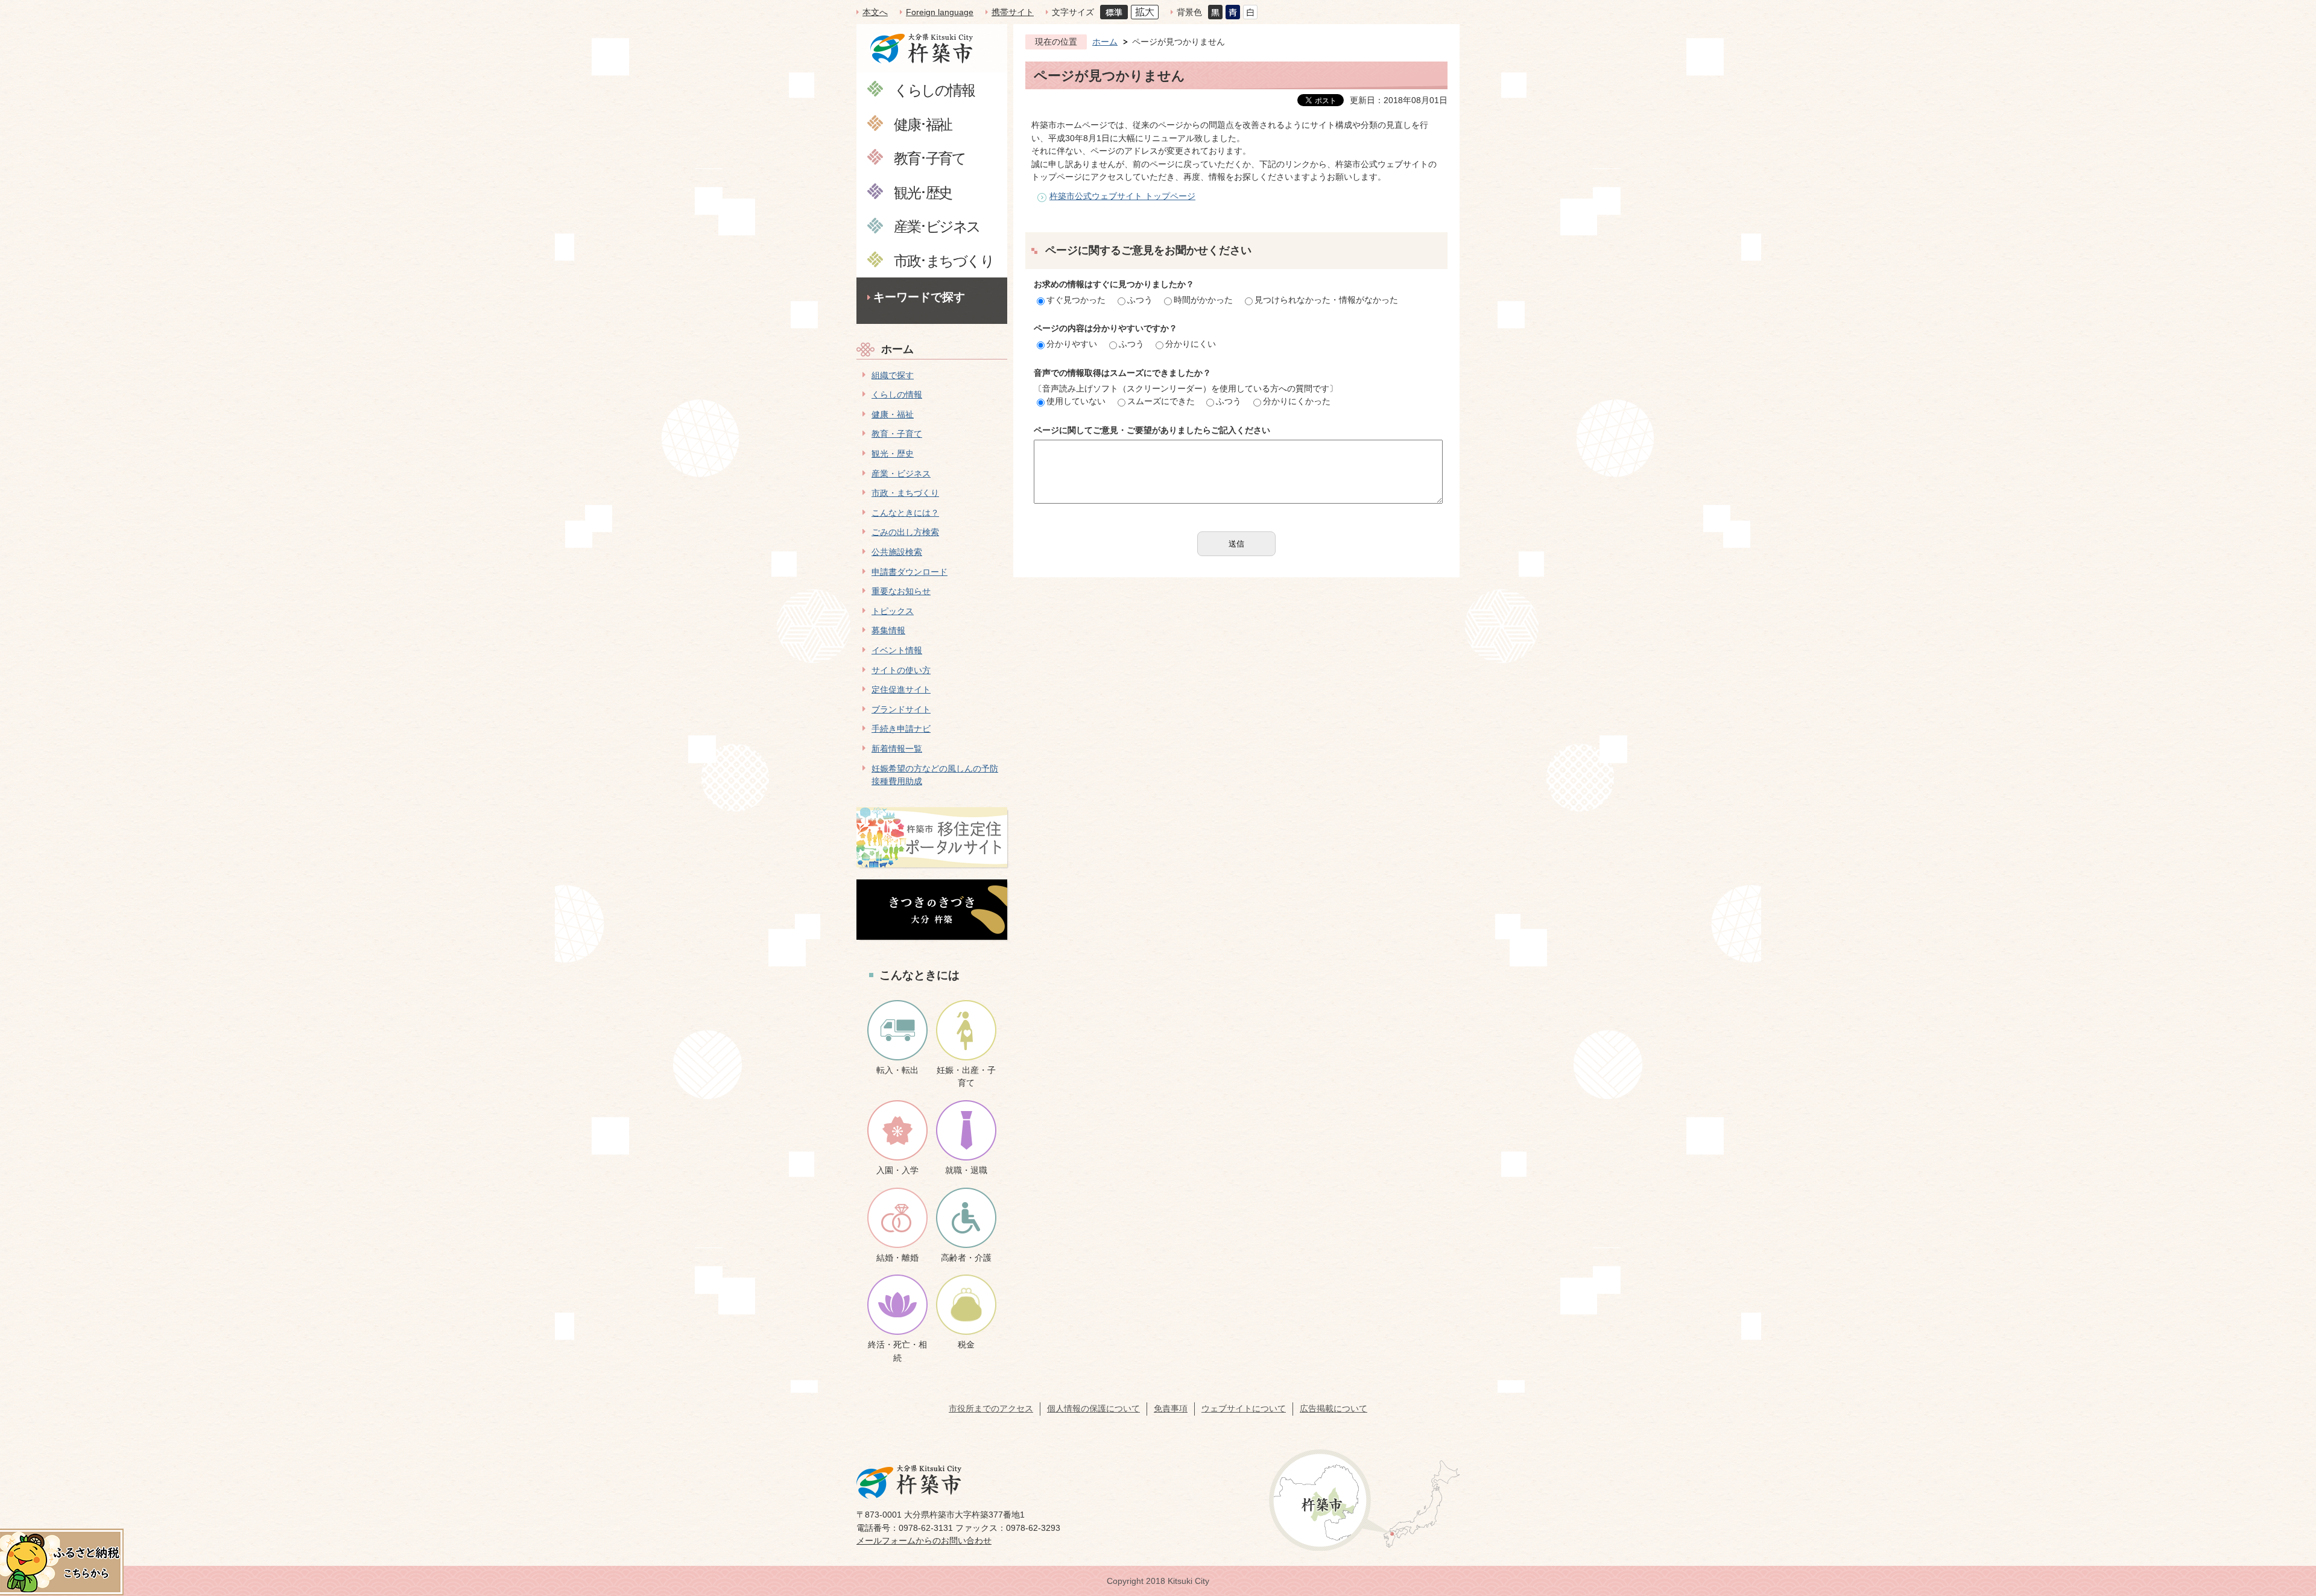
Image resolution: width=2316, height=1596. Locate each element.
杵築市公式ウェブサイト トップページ (1122, 196)
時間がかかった (1203, 300)
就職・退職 (966, 1170)
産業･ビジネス (937, 226)
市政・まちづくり (905, 493)
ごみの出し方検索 (905, 532)
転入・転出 (897, 1070)
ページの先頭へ (2285, 1511)
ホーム (897, 349)
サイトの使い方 (901, 670)
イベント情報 (897, 650)
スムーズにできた (1161, 401)
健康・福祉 (893, 414)
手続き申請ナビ (901, 729)
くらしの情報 (934, 90)
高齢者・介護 (966, 1258)
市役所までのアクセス (991, 1408)
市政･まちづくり (944, 260)
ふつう (1140, 300)
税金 (966, 1344)
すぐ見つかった (1076, 300)
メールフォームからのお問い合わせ (924, 1541)
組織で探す (893, 375)
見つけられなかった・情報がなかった (1326, 300)
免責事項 (1171, 1408)
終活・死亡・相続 (897, 1351)
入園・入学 (897, 1170)
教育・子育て (897, 434)
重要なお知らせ (901, 591)
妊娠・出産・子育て (966, 1077)
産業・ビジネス (901, 473)
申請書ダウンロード (910, 572)
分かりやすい (1072, 344)
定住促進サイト (901, 689)
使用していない (1076, 401)
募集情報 (888, 630)
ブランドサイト (901, 709)
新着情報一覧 (897, 749)
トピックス (893, 611)
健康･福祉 (923, 124)
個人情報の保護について (1093, 1408)
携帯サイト (1013, 12)
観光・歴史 (893, 454)
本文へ (875, 12)
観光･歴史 (923, 192)
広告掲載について (1334, 1408)
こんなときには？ (905, 513)
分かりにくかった (1297, 401)
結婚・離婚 (897, 1258)
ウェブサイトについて (1244, 1408)
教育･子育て (929, 158)
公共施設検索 (897, 552)
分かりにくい (1191, 344)
